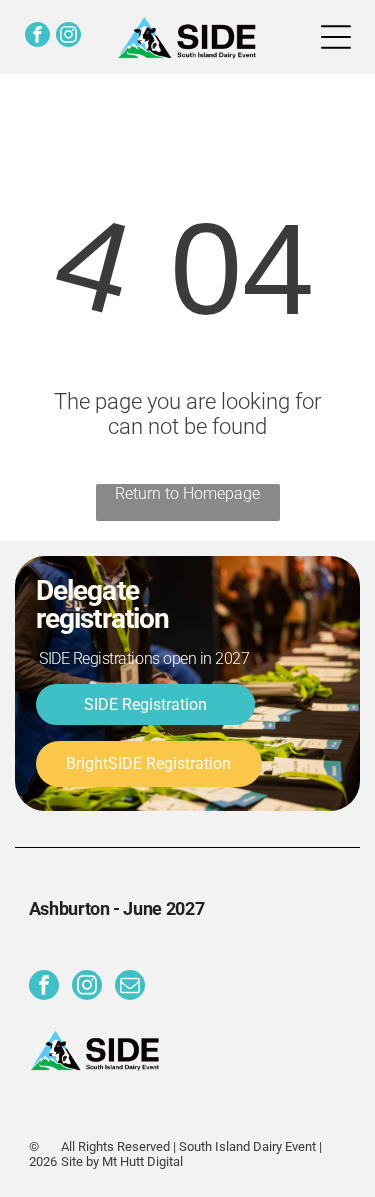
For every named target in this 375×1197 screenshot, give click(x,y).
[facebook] (37, 37)
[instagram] (68, 37)
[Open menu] (336, 37)
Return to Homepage (187, 493)
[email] (130, 987)
